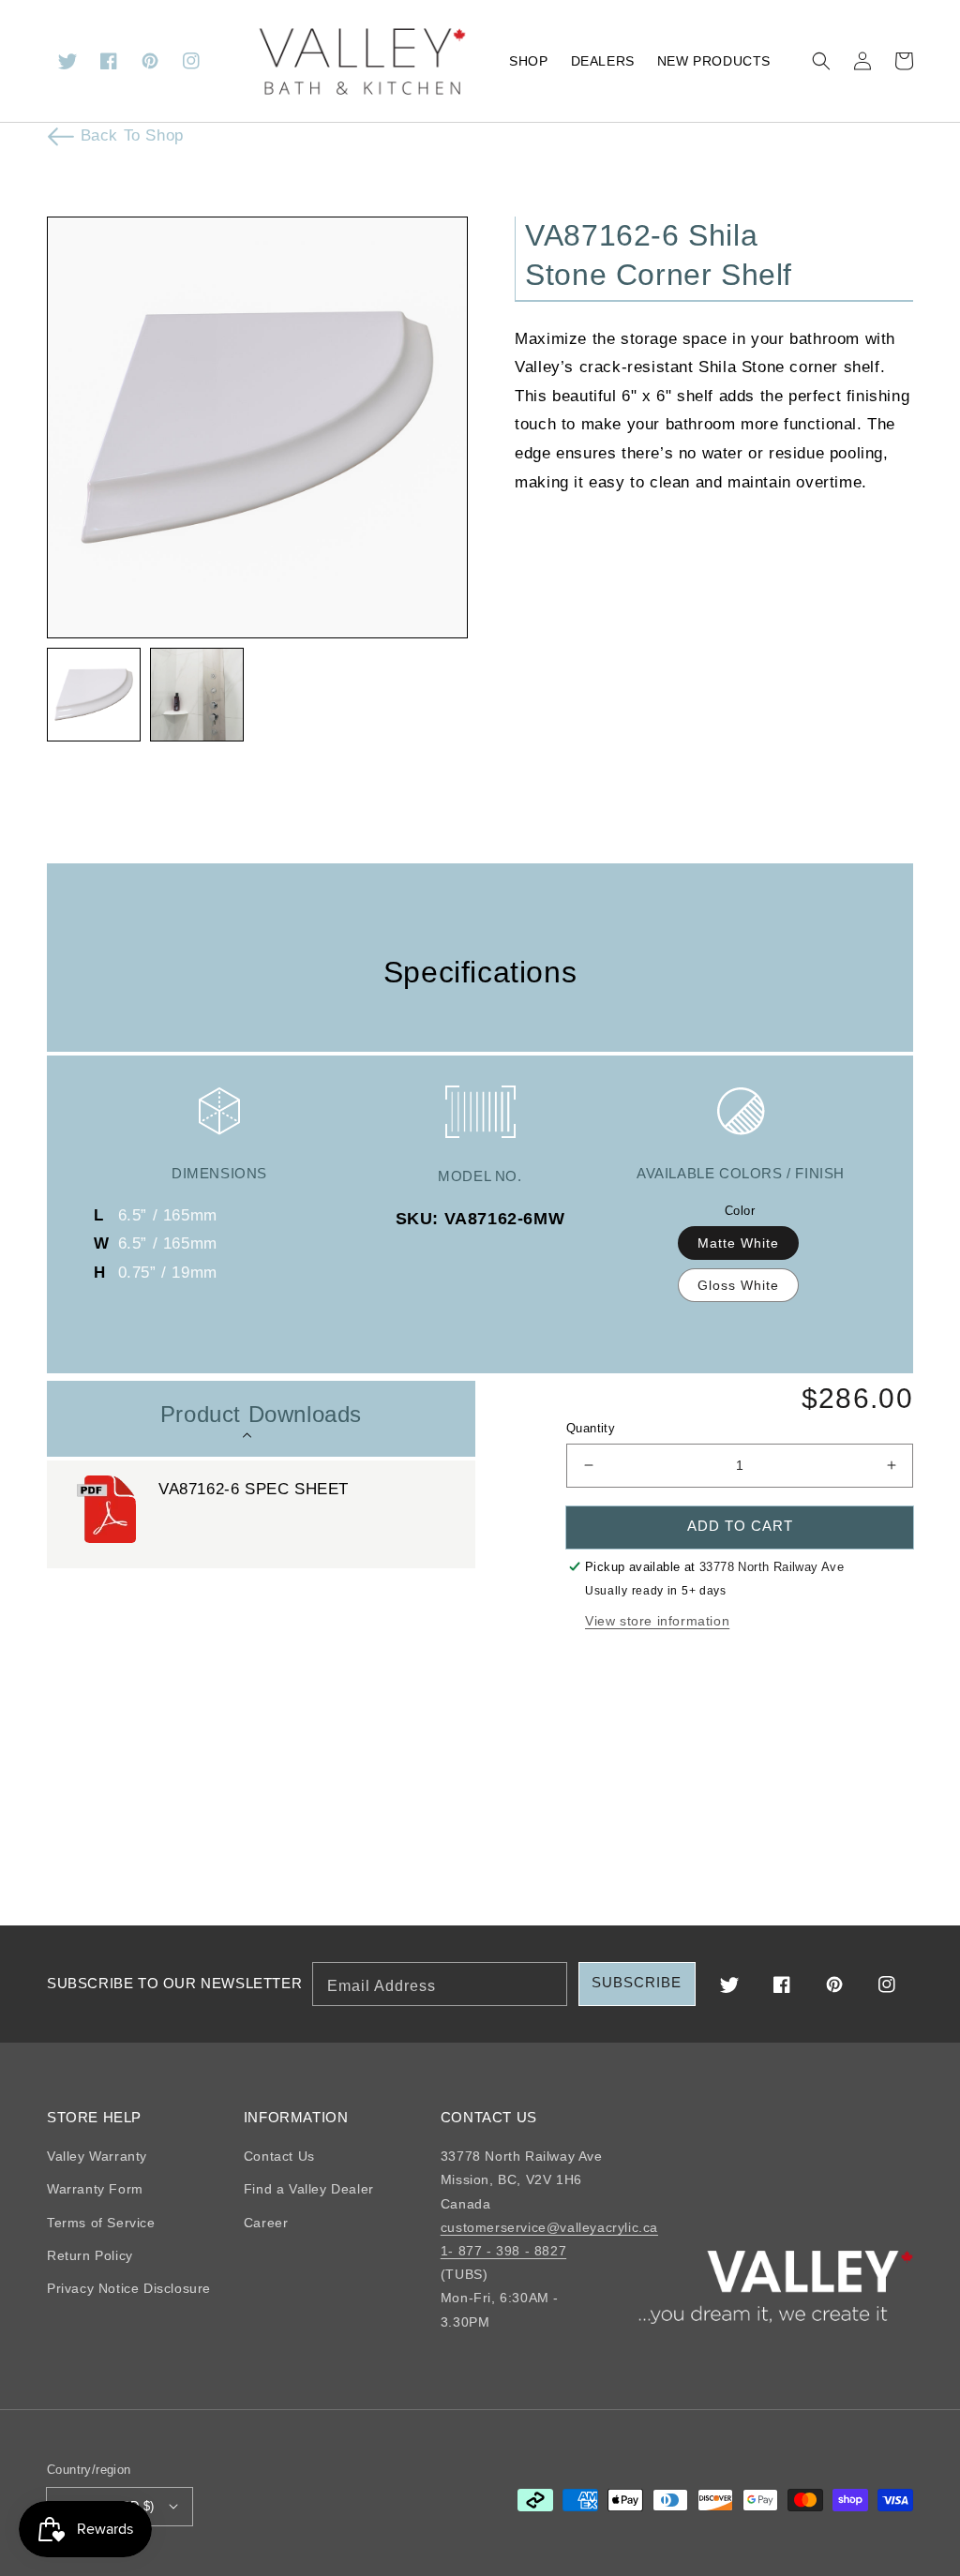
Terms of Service (101, 2223)
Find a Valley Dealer (309, 2189)
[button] (821, 61)
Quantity (591, 1428)
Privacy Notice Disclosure (129, 2288)
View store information (657, 1621)
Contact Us (279, 2156)
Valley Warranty (97, 2156)
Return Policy (90, 2255)
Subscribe (637, 1982)
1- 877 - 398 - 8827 (503, 2251)
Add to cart (740, 1526)
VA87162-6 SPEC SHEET (254, 1489)
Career (266, 2223)
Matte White (738, 1243)
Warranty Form (95, 2189)
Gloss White (738, 1285)
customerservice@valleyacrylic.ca (549, 2227)
